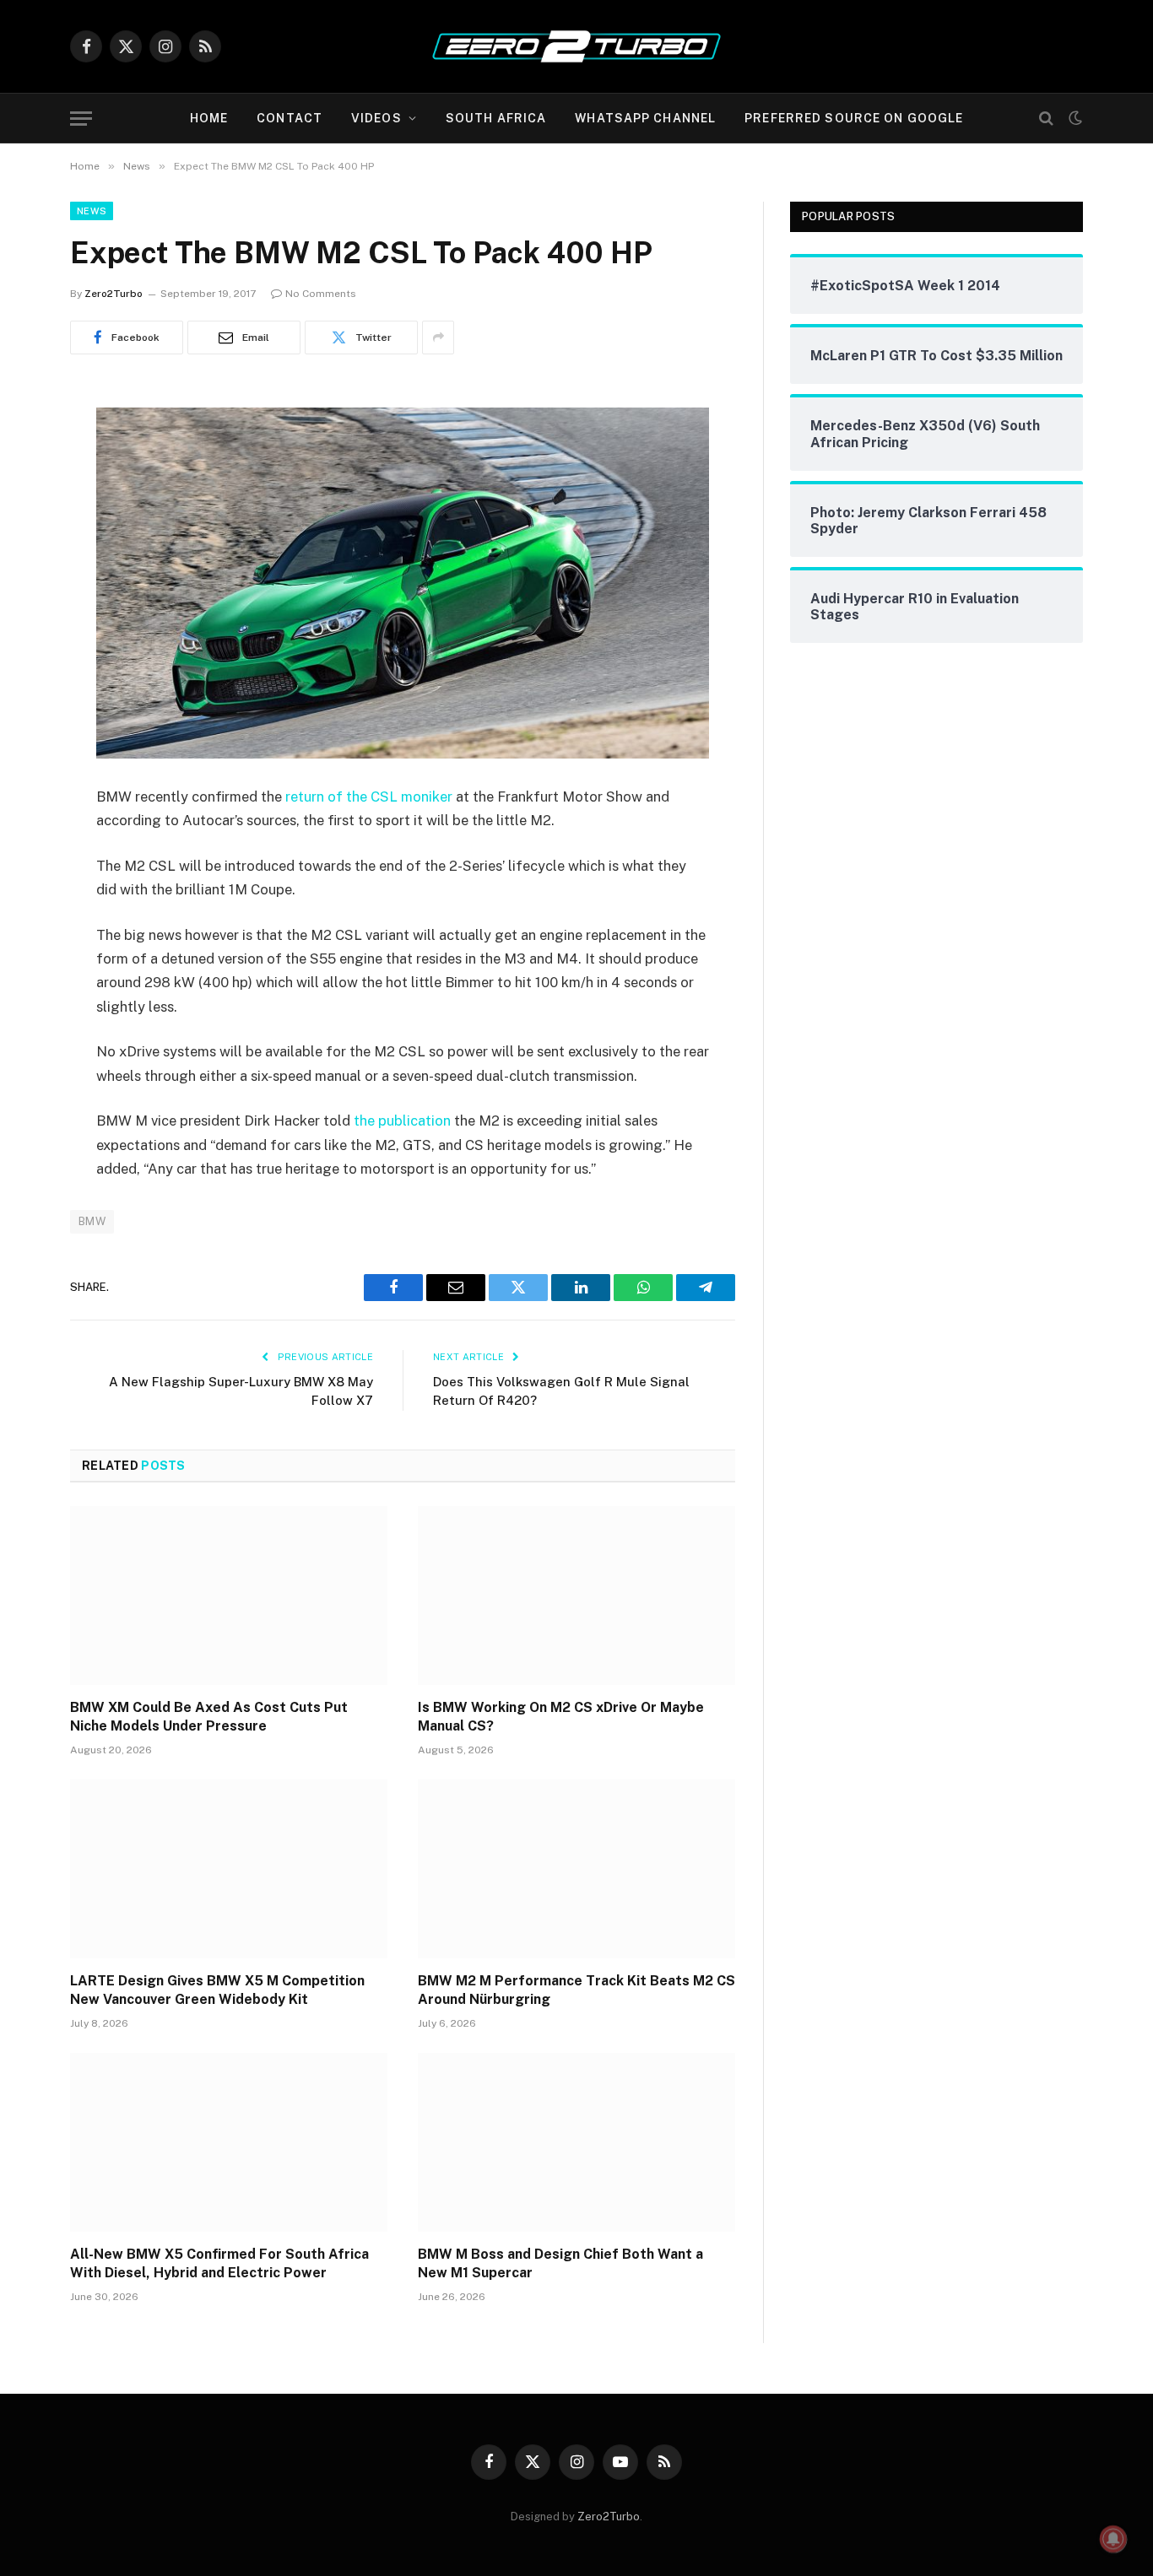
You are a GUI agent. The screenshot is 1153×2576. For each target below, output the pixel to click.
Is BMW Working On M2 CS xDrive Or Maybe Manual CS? (561, 1717)
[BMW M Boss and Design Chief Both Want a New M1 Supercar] (576, 2142)
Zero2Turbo (114, 294)
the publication (402, 1121)
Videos (376, 118)
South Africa (496, 118)
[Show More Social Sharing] (438, 338)
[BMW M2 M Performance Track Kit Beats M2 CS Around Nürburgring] (576, 1869)
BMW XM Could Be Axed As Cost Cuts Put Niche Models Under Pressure (209, 1717)
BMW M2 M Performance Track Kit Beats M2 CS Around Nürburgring (576, 1990)
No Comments (321, 294)
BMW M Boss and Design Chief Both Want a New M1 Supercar (560, 2263)
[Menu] (81, 119)
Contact (290, 118)
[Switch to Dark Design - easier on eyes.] (1074, 118)
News (92, 211)
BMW (92, 1221)
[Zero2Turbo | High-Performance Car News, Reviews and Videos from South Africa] (576, 46)
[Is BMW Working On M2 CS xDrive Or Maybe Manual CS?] (576, 1596)
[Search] (1046, 119)
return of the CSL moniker (369, 797)
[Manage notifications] (1113, 2539)
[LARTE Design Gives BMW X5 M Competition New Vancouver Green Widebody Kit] (229, 1869)
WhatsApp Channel (645, 118)
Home (209, 118)
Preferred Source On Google (854, 118)
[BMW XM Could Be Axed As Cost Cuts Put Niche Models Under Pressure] (229, 1596)
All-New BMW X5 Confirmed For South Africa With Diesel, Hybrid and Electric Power (219, 2263)
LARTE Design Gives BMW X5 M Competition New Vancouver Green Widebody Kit (217, 1990)
